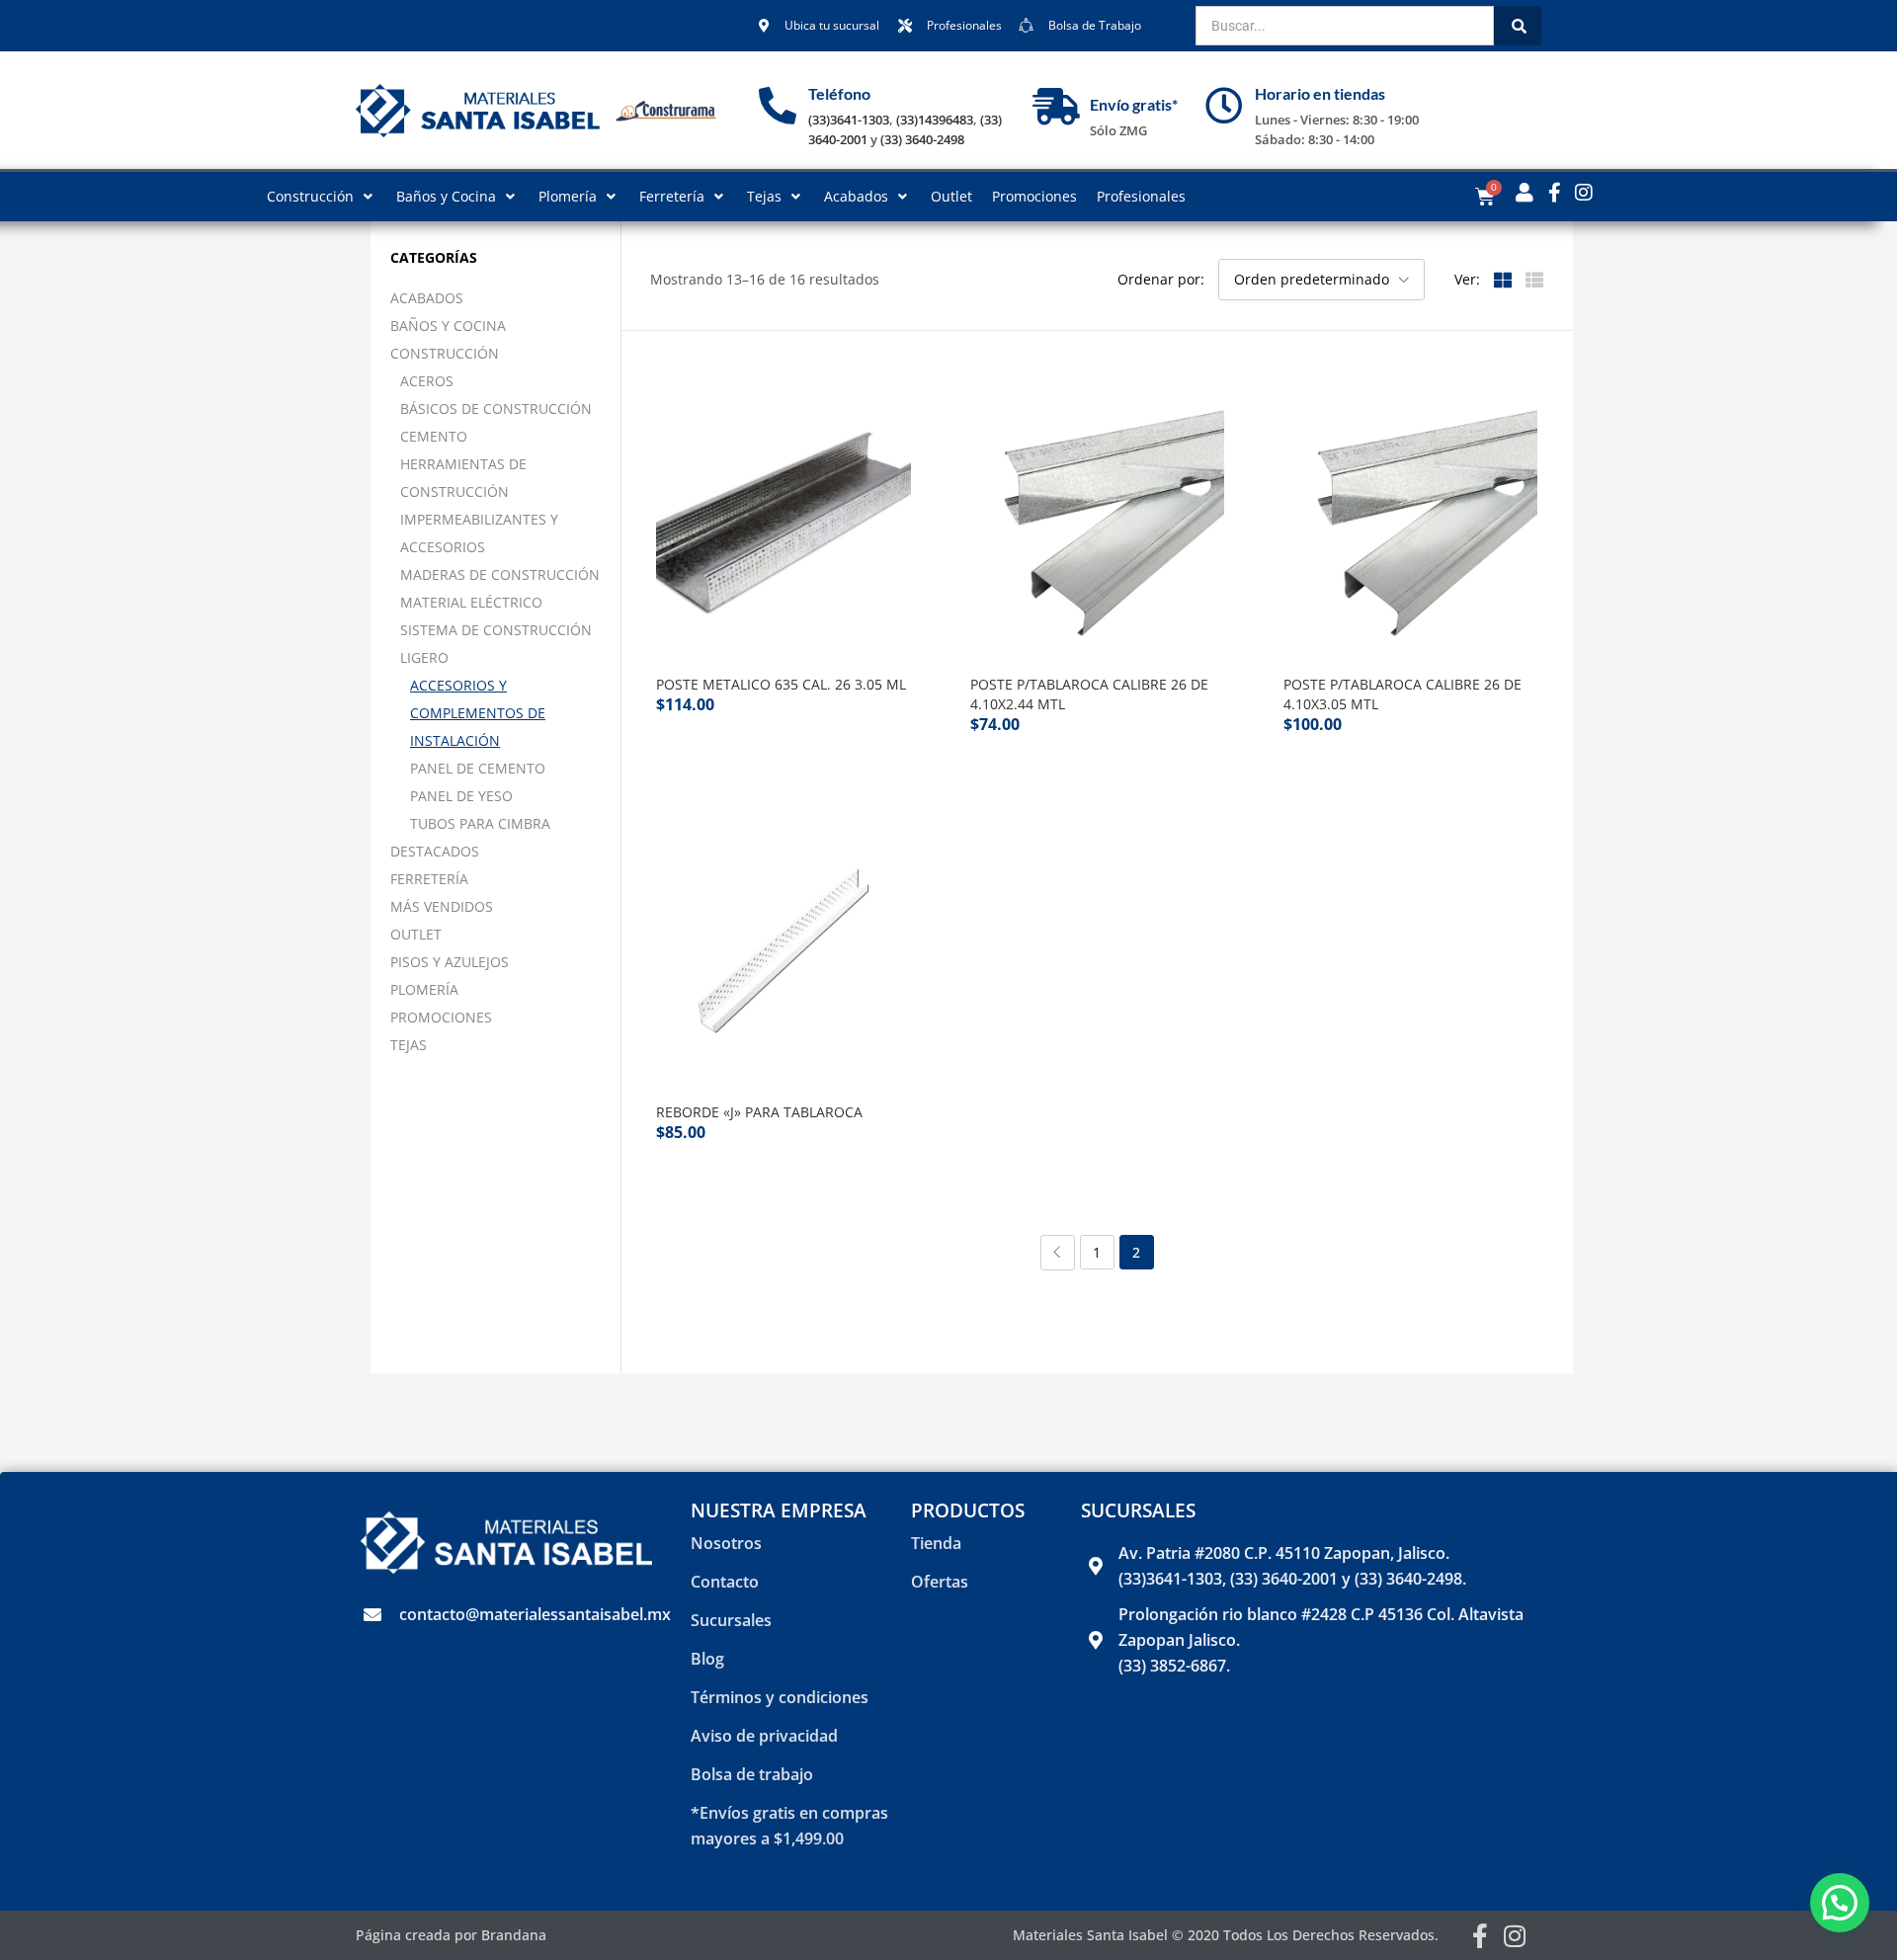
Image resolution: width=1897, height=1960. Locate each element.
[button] (1321, 280)
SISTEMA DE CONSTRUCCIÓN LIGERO (496, 644)
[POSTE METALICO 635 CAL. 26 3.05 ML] (783, 523)
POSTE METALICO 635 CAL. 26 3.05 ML (781, 684)
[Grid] (1503, 279)
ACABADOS (427, 298)
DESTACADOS (435, 851)
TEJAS (409, 1045)
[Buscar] (1518, 26)
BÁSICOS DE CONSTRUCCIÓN (496, 408)
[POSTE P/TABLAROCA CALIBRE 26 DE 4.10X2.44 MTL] (1097, 523)
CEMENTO (434, 436)
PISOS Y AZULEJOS (450, 962)
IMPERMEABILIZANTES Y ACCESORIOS (479, 533)
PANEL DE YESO (461, 796)
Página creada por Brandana (451, 1935)
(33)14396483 (935, 120)
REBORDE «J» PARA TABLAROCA (759, 1112)
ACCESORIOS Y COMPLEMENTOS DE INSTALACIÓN (478, 713)
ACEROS (427, 381)
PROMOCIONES (441, 1017)
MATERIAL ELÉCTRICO (471, 602)
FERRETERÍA (429, 879)
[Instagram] (1515, 1936)
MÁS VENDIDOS (442, 906)
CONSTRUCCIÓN (445, 353)
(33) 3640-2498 (922, 139)
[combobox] (1345, 26)
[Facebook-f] (1481, 1936)
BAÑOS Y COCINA (448, 326)
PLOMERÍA (424, 989)
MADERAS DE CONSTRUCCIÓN (500, 574)
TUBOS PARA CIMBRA (480, 823)
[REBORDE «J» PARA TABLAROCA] (783, 951)
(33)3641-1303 (849, 120)
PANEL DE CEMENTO (478, 768)
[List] (1534, 279)
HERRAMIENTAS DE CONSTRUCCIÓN (463, 478)
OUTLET (416, 934)
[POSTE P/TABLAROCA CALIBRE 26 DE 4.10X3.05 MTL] (1410, 523)
